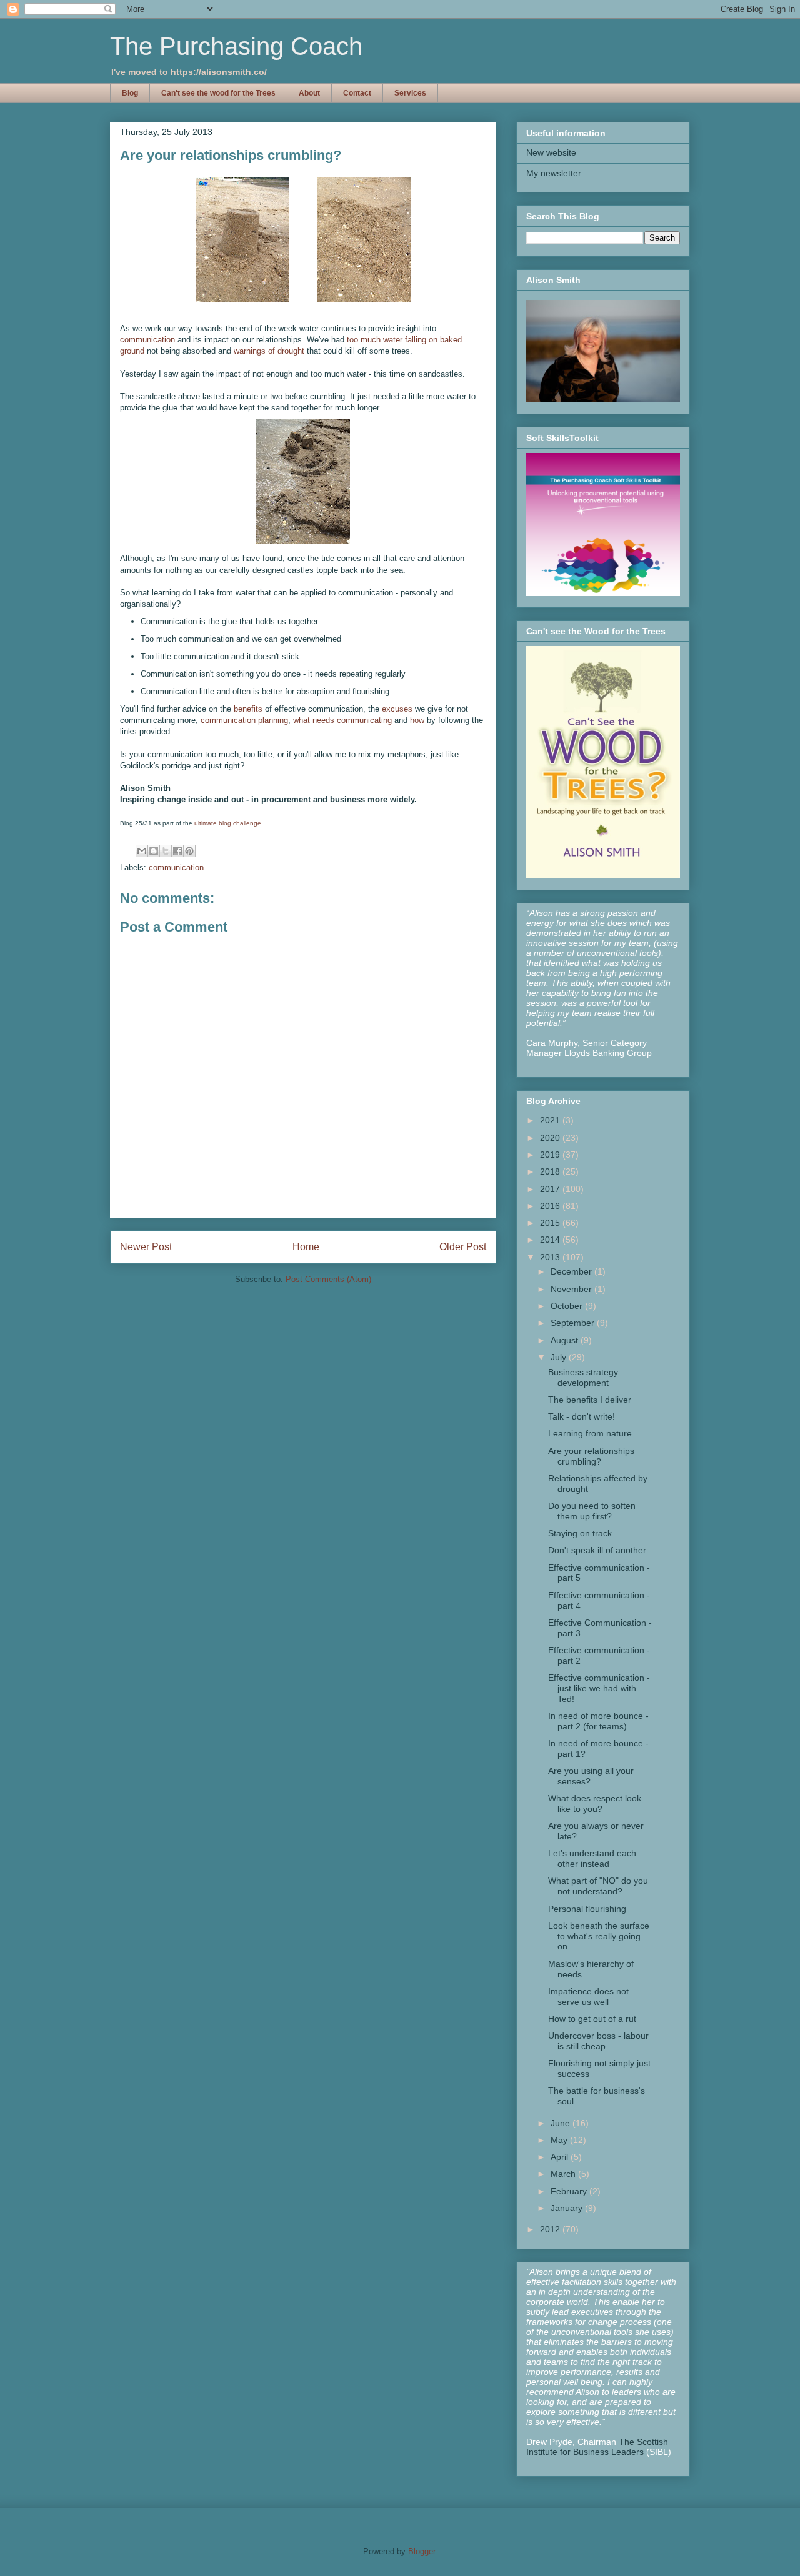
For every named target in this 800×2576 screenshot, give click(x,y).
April (561, 2157)
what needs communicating (342, 720)
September (574, 1323)
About (309, 93)
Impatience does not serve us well (588, 1997)
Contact (357, 93)
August (566, 1340)
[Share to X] (166, 851)
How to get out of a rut (592, 2019)
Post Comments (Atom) (328, 1279)
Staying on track (580, 1533)
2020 (551, 1138)
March (564, 2174)
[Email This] (142, 851)
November (572, 1289)
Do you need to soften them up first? (592, 1511)
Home (306, 1247)
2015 (551, 1223)
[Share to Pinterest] (189, 851)
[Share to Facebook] (177, 851)
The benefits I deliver (590, 1400)
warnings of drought (269, 351)
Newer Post (146, 1247)
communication (147, 340)
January (568, 2208)
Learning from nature (590, 1433)
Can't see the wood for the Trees (218, 93)
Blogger (422, 2551)
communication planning (244, 720)
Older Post (463, 1247)
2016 (551, 1206)
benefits (248, 709)
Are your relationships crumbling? (591, 1456)
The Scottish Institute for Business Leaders (597, 2447)
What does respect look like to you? (595, 1803)
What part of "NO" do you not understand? (598, 1886)
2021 (551, 1120)
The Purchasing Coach (236, 46)
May (560, 2140)
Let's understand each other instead (592, 1858)
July (560, 1357)
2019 (551, 1155)
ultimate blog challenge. (229, 823)
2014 (551, 1240)
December (572, 1271)
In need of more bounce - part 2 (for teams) (598, 1721)
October (568, 1306)
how (417, 720)
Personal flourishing (587, 1909)
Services (410, 93)
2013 (551, 1257)
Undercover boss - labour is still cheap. (598, 2041)
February (570, 2191)
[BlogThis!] (154, 851)
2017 (551, 1189)
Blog (130, 93)
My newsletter (554, 173)
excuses (397, 709)
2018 (551, 1171)
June (562, 2123)
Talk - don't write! (582, 1416)
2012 (551, 2229)
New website (551, 152)
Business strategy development (583, 1377)
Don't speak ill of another (597, 1550)
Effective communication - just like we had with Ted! (599, 1688)
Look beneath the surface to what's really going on (599, 1936)
